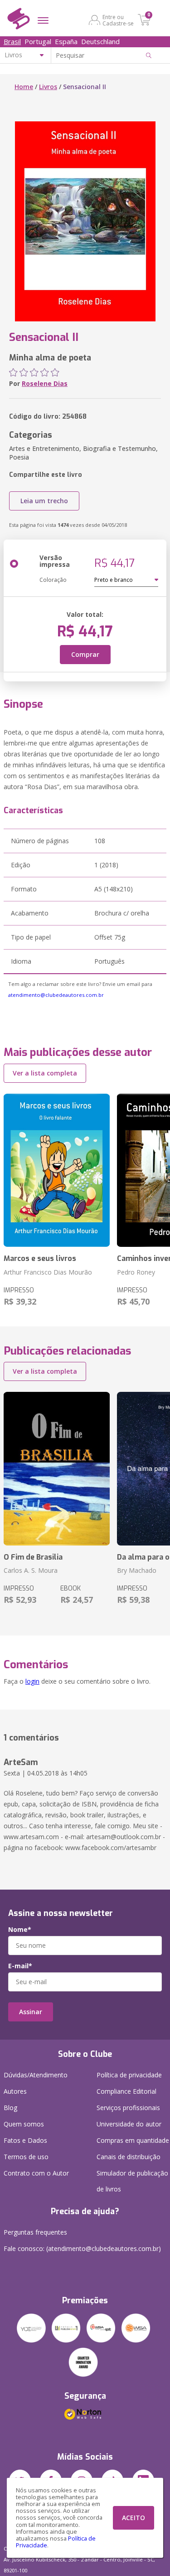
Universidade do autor (129, 2124)
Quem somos (24, 2124)
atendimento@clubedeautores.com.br (56, 995)
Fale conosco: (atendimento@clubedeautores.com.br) (82, 2248)
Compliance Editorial (126, 2091)
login (32, 1681)
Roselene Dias (45, 383)
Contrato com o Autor (36, 2173)
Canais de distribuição (129, 2157)
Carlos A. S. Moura (31, 1570)
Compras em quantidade (133, 2140)
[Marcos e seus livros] (57, 1170)
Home (24, 87)
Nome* (20, 1930)
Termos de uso (26, 2157)
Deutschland (100, 41)
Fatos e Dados (25, 2140)
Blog (10, 2108)
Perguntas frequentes (35, 2232)
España (66, 41)
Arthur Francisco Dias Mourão (48, 1272)
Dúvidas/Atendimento (36, 2075)
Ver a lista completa (45, 1073)
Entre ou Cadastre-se (118, 20)
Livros (48, 87)
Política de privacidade (129, 2075)
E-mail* (20, 1966)
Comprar (85, 654)
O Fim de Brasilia (33, 1557)
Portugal (38, 41)
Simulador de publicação (132, 2181)
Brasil (12, 41)
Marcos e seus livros (40, 1258)
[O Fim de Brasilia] (57, 1469)
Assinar (31, 2012)
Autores (15, 2091)
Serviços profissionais (128, 2108)
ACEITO (134, 2518)
